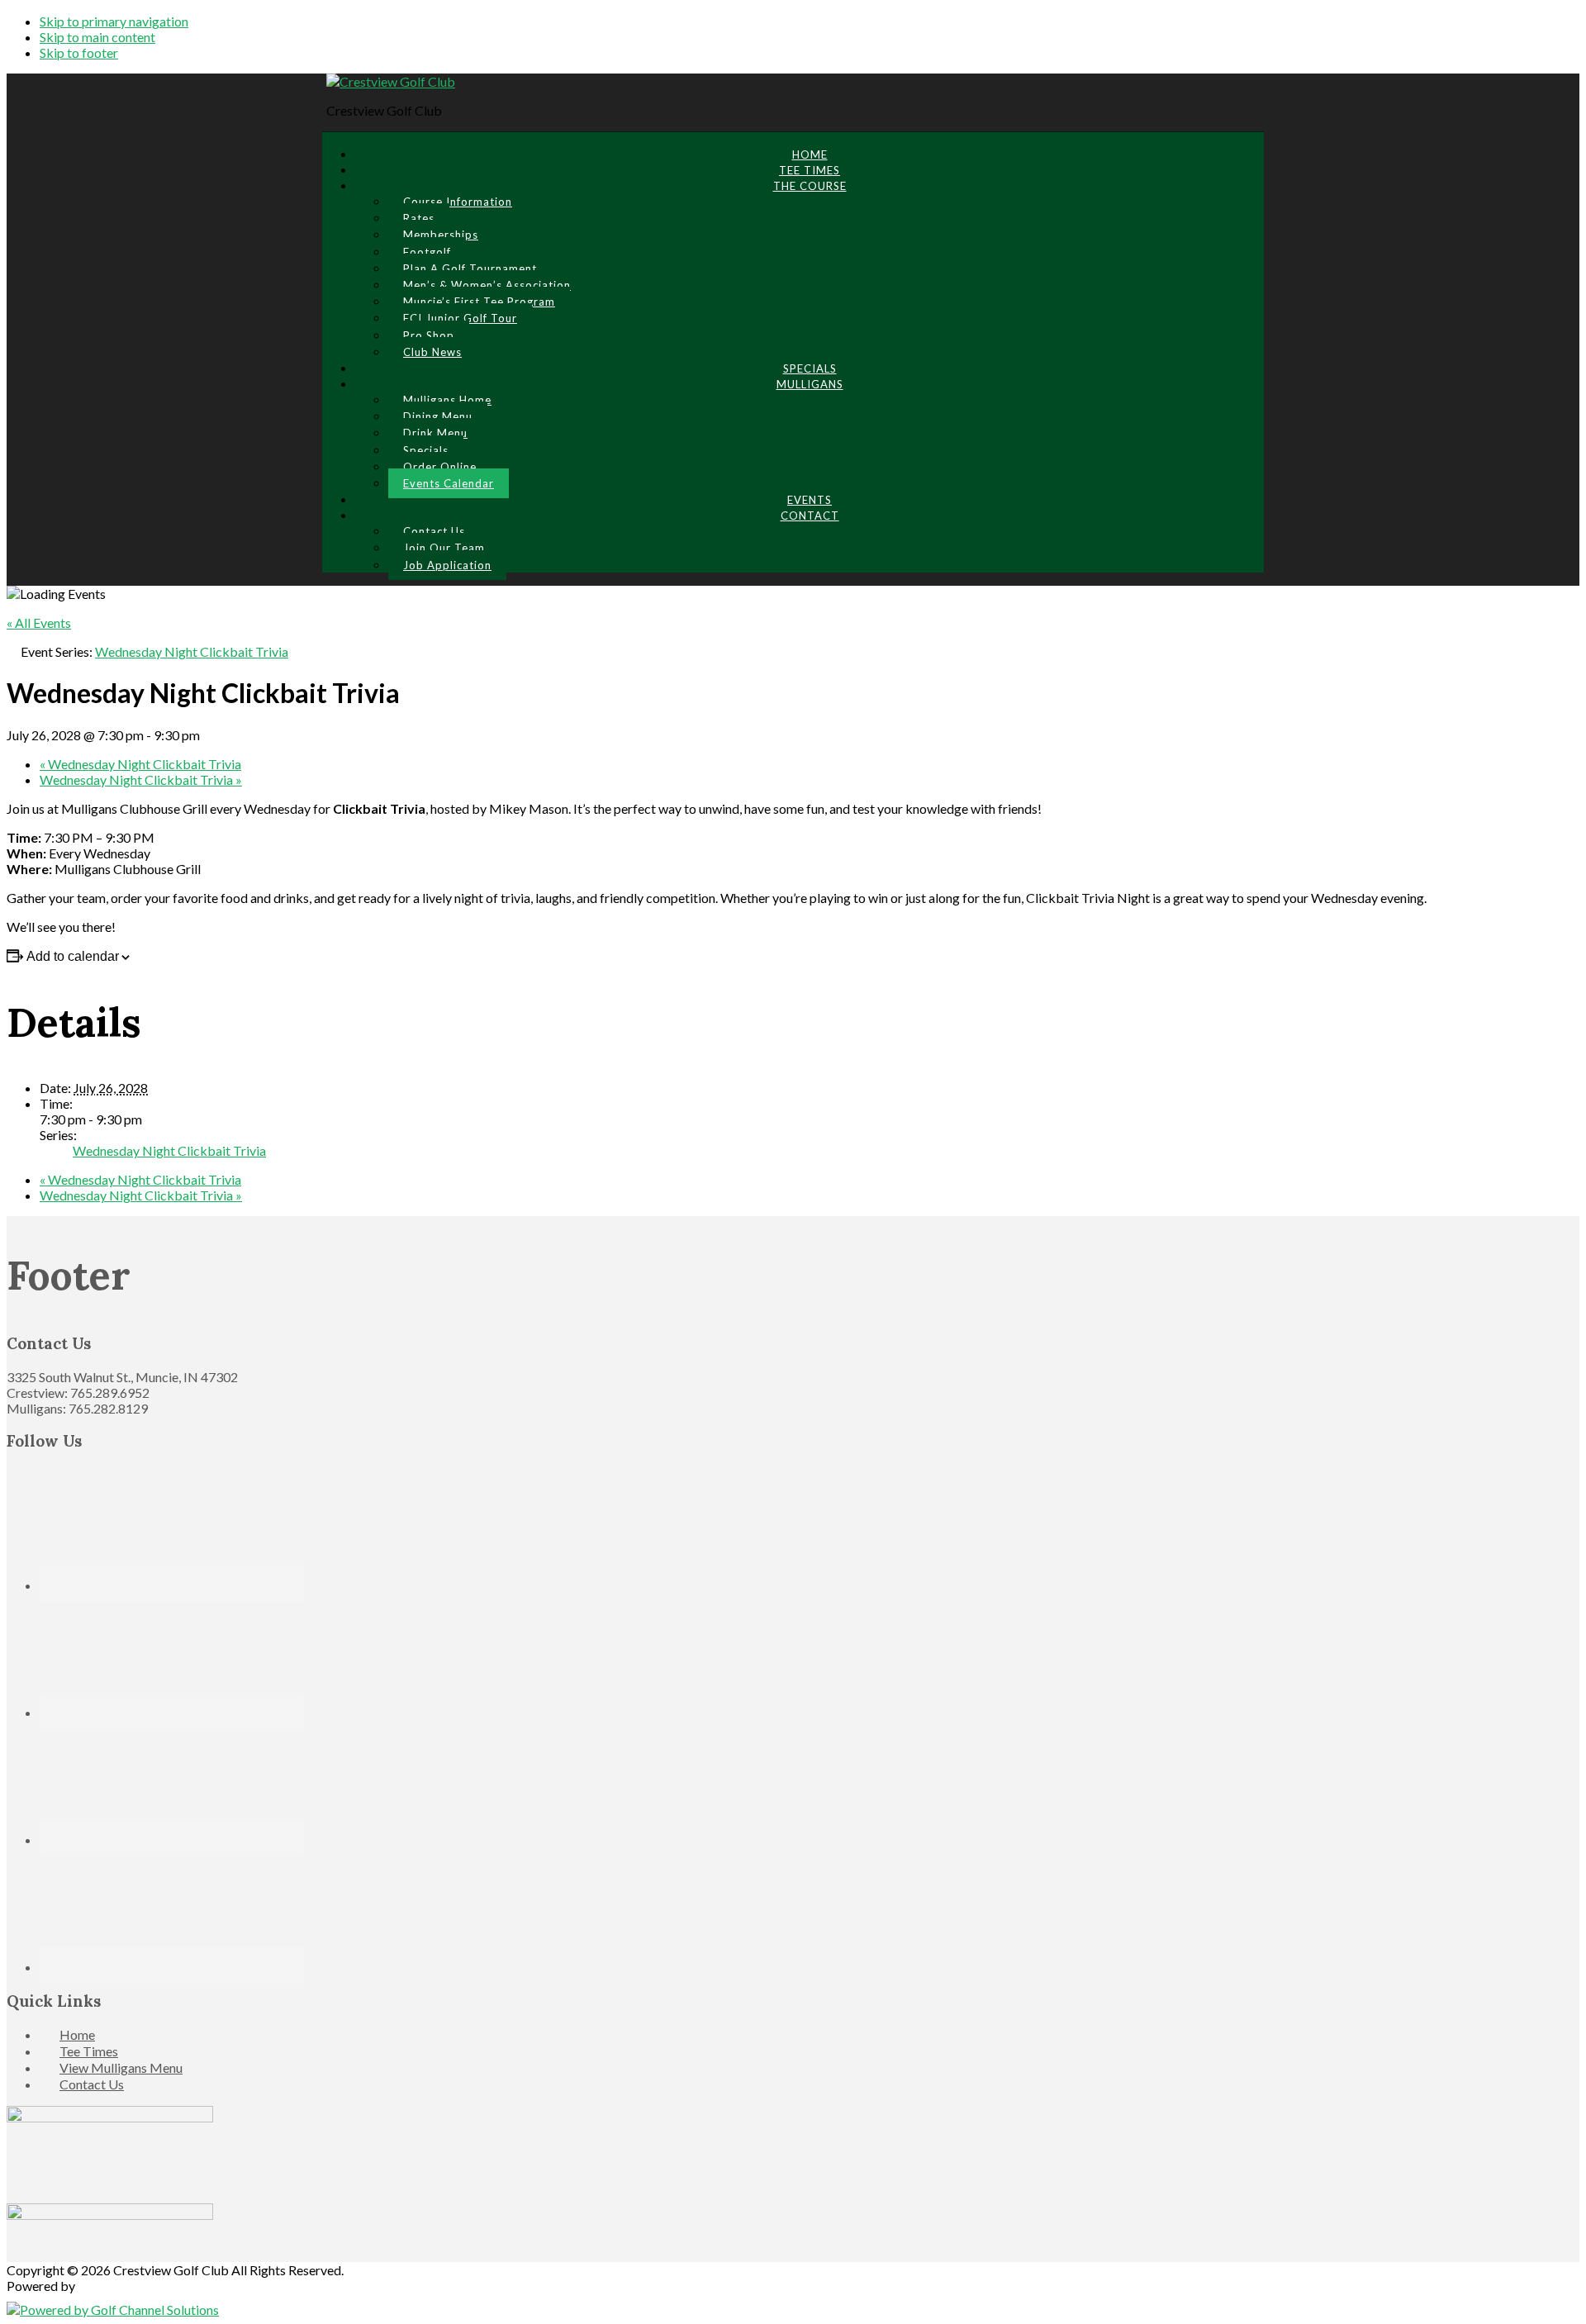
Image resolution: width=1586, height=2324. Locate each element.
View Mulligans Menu (121, 2067)
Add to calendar (73, 956)
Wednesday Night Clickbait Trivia (140, 764)
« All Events (39, 623)
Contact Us (92, 2084)
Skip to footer (79, 52)
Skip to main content (97, 37)
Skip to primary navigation (114, 21)
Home (77, 2034)
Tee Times (89, 2051)
